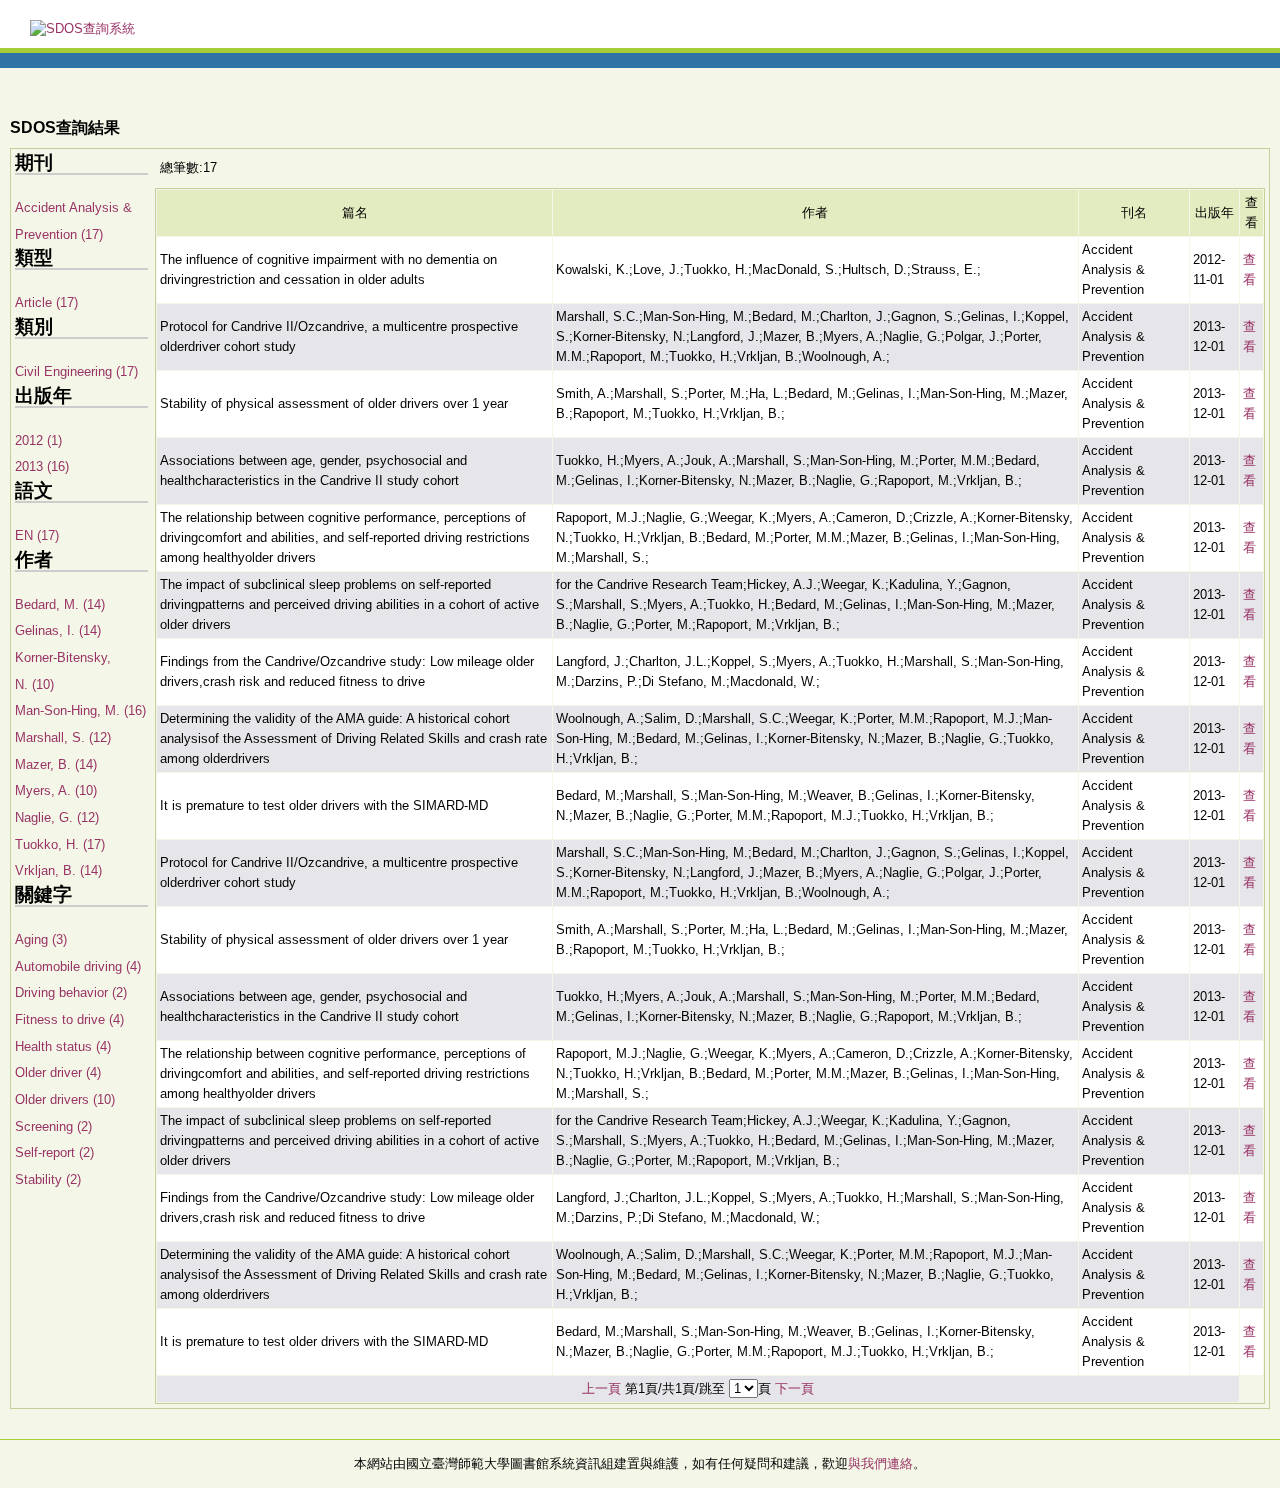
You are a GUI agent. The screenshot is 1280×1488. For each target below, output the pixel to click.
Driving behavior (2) (71, 992)
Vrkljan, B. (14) (58, 870)
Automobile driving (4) (78, 966)
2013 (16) (42, 466)
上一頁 (601, 1388)
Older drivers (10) (65, 1099)
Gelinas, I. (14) (58, 630)
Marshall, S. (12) (63, 737)
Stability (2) (48, 1179)
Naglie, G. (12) (57, 817)
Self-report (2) (54, 1152)
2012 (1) (38, 440)
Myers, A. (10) (56, 790)
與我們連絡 (880, 1463)
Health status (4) (63, 1046)
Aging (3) (41, 939)
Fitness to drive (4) (69, 1019)
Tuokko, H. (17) (60, 844)
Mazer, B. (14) (56, 764)
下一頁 (794, 1388)
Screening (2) (53, 1126)
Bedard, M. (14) (60, 604)
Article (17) (46, 302)
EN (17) (37, 535)
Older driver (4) (58, 1072)
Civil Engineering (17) (76, 371)
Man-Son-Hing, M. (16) (80, 710)
